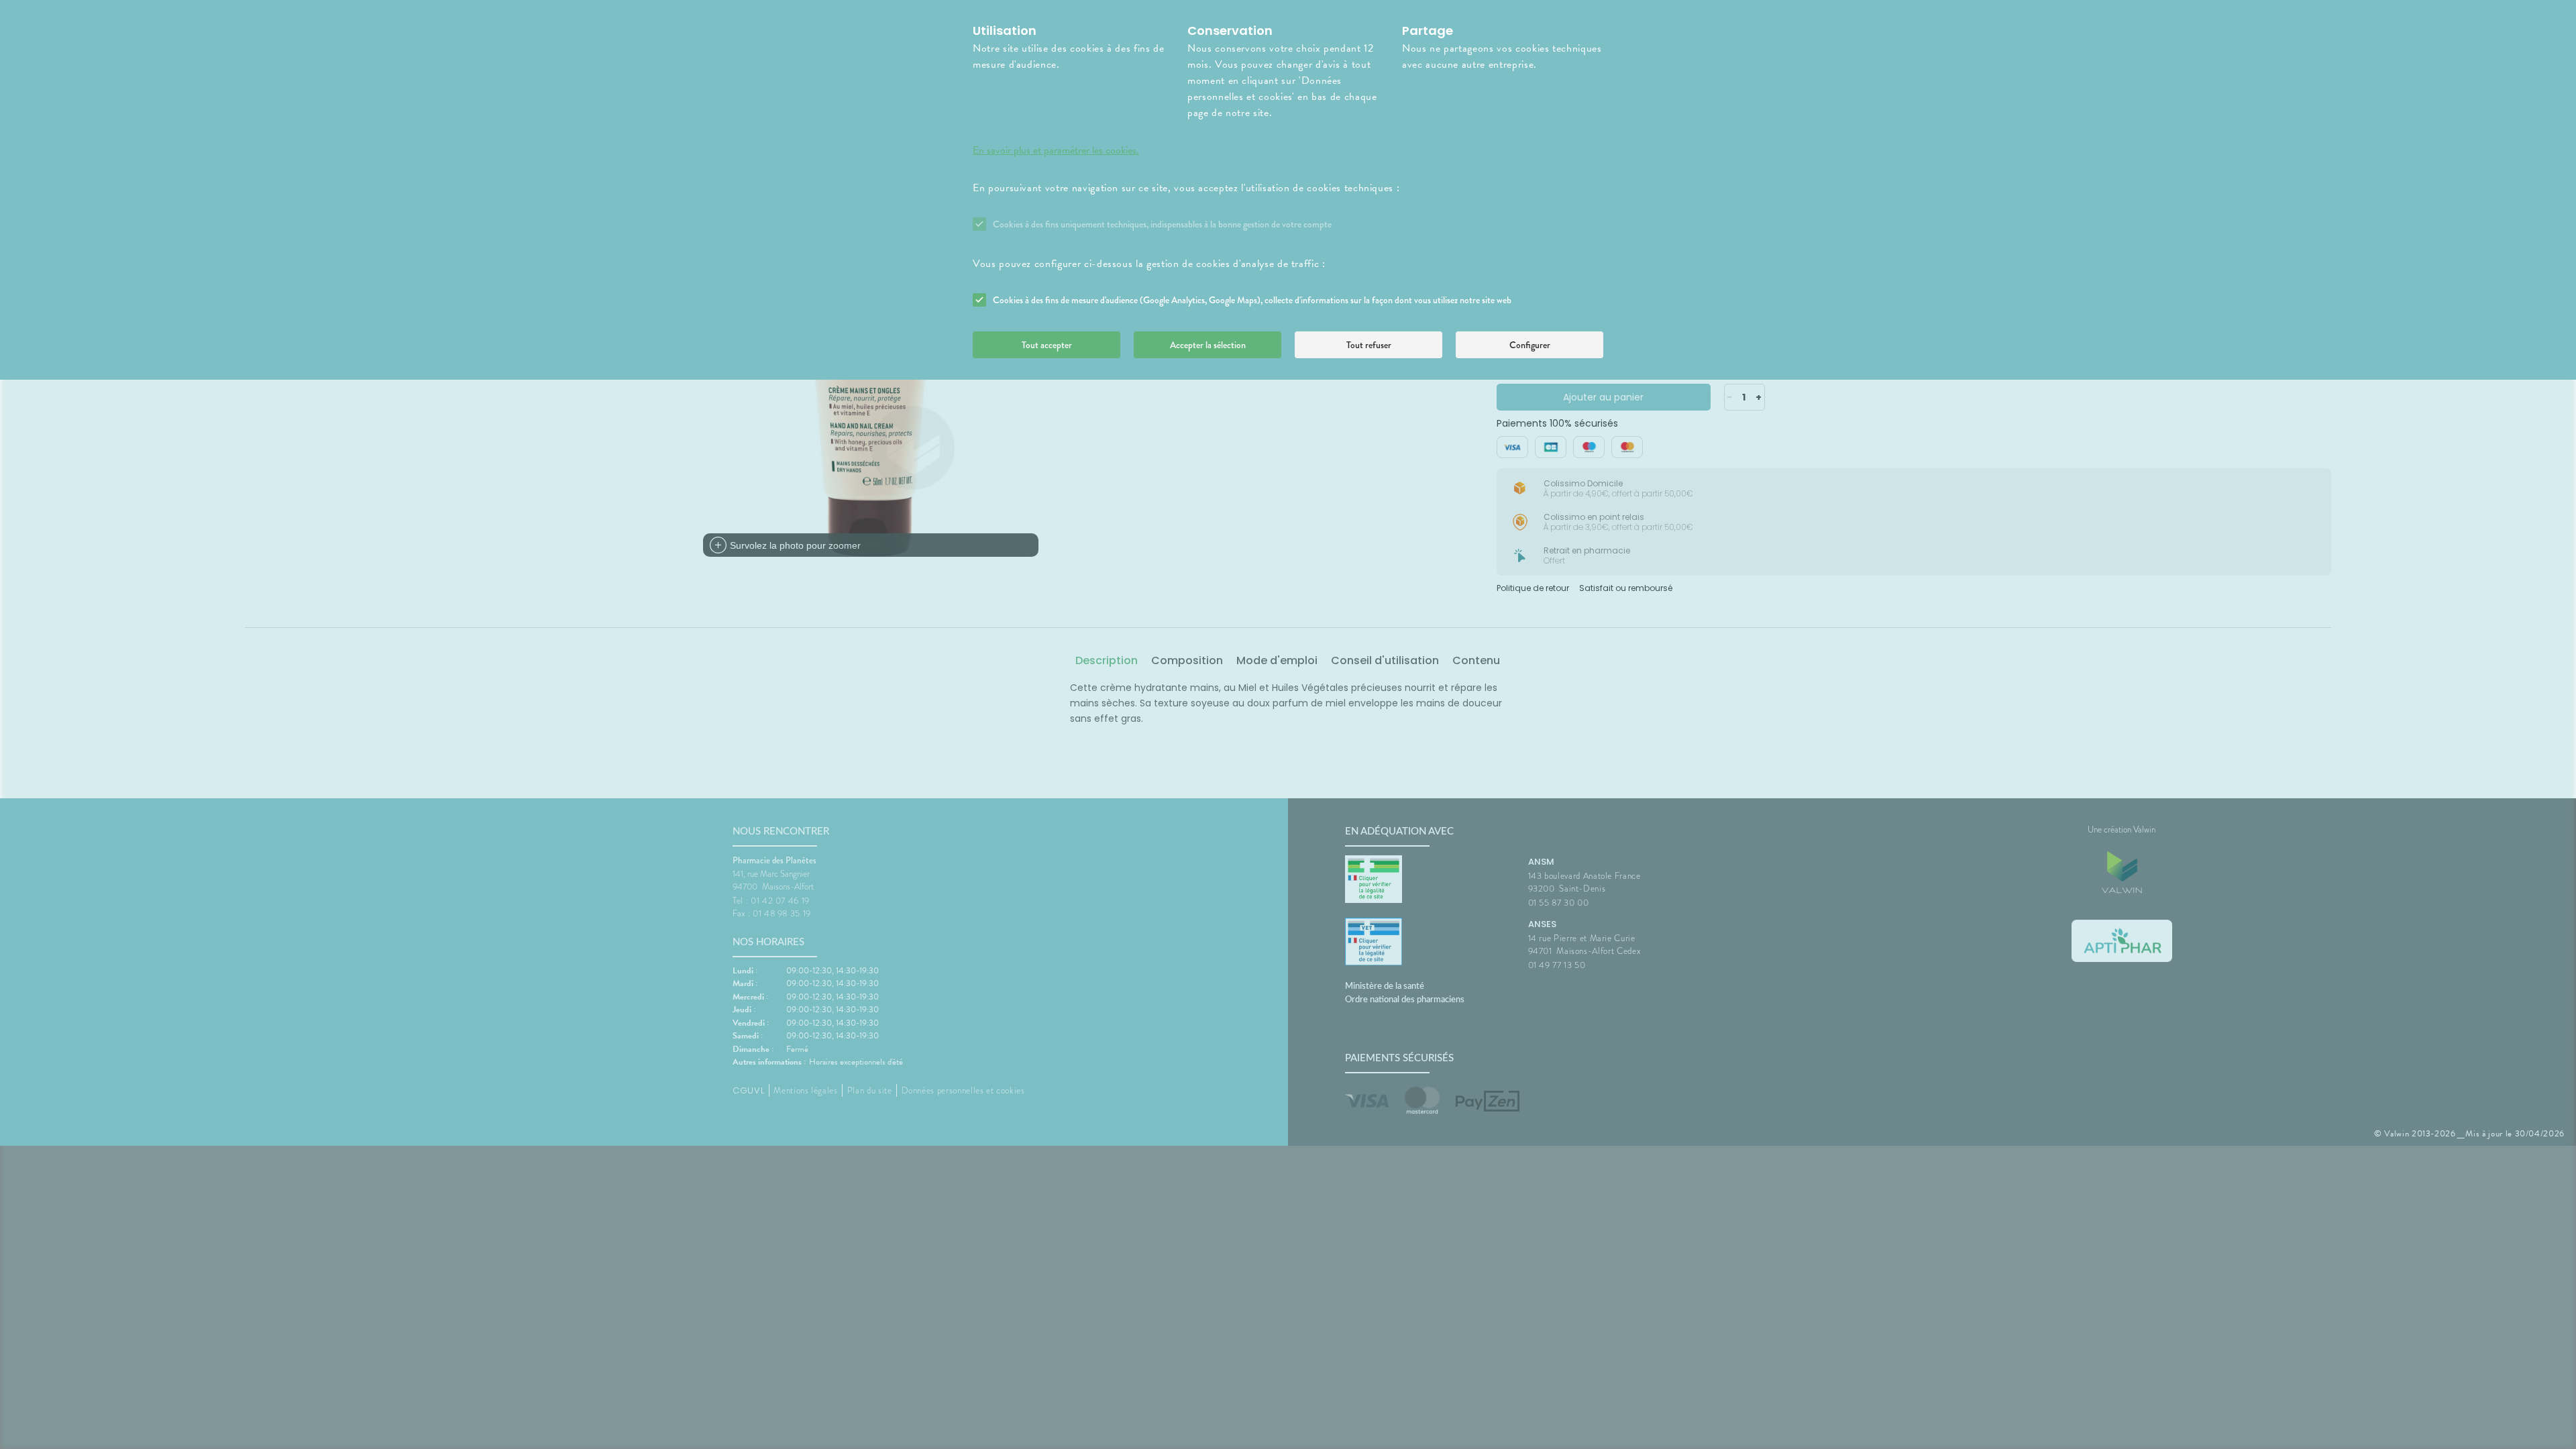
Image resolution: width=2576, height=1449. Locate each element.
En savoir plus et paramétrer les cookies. (1056, 150)
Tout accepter (1047, 345)
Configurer (1530, 345)
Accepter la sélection (1208, 345)
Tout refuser (1369, 345)
